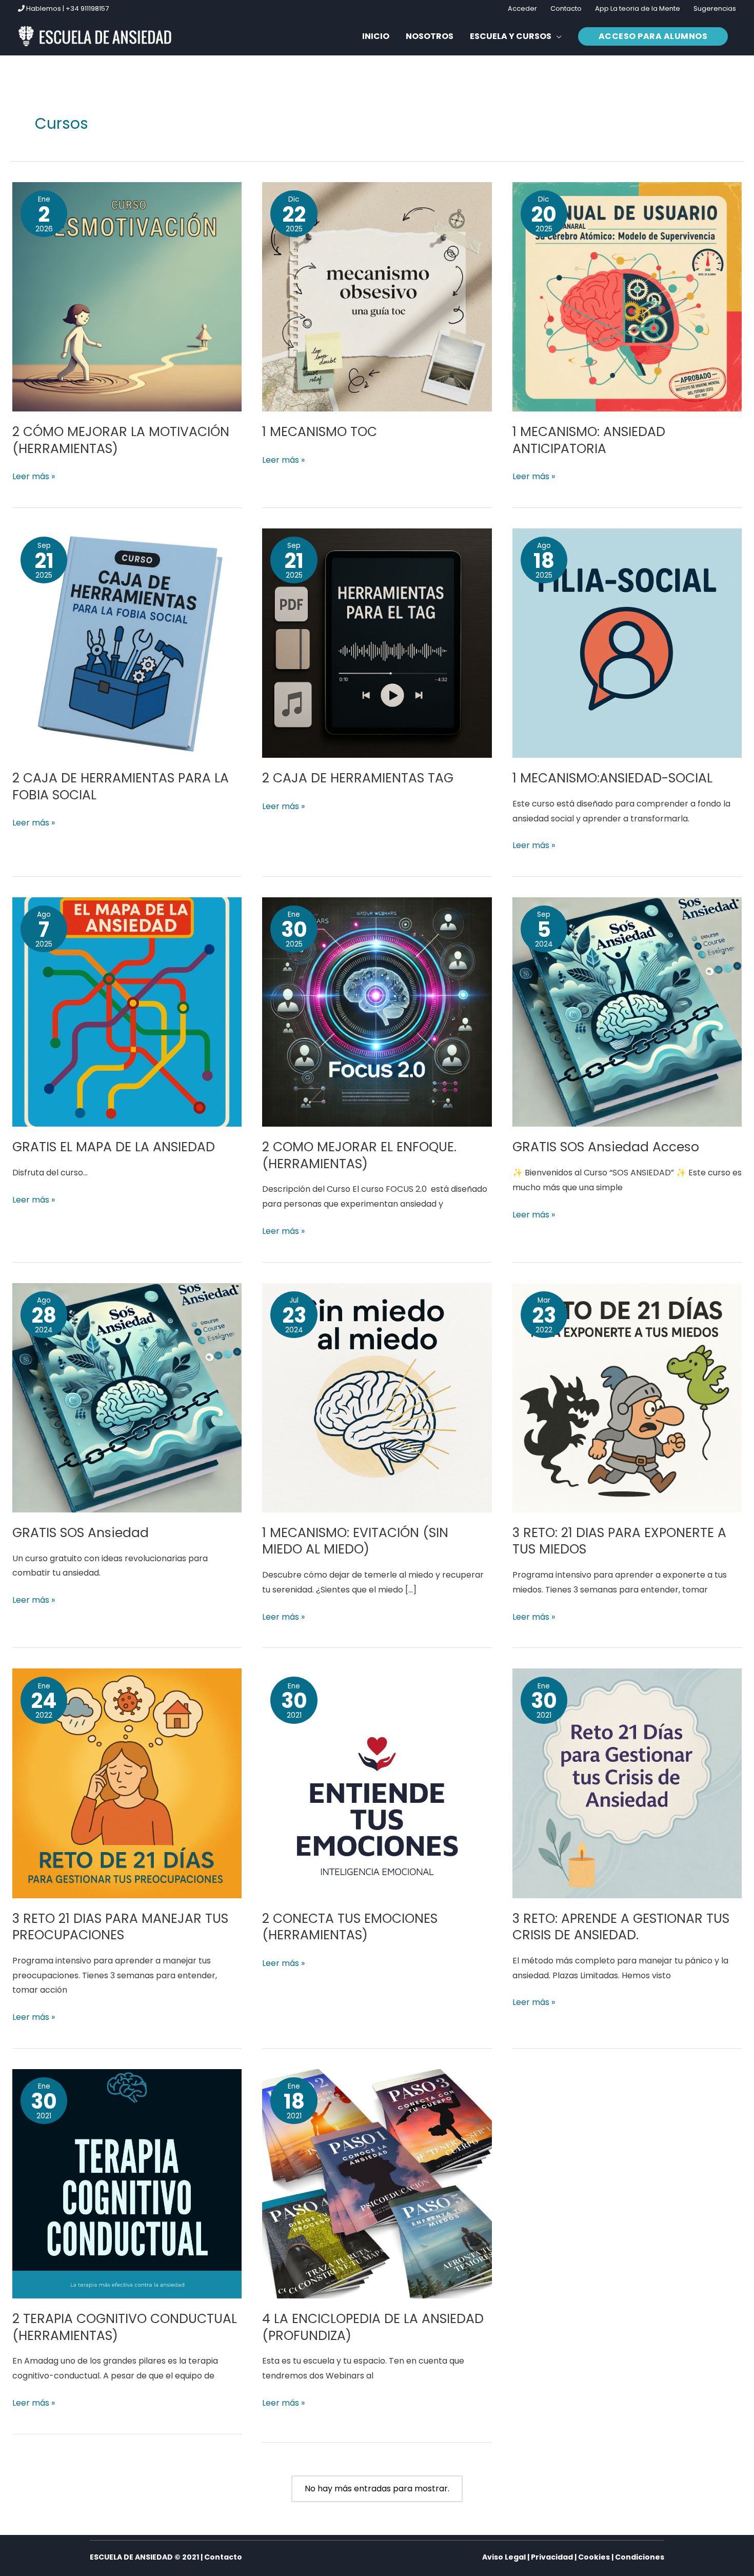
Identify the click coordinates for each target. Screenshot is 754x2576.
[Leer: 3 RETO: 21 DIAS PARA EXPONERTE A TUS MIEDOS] (627, 1397)
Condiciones (640, 2557)
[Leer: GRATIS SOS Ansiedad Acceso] (627, 1011)
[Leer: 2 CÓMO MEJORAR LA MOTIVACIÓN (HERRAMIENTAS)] (127, 296)
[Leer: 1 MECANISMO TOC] (377, 296)
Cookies (594, 2557)
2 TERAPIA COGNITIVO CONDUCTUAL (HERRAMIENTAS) (125, 2327)
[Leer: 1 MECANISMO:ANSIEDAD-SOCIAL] (627, 643)
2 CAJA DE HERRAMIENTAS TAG (358, 778)
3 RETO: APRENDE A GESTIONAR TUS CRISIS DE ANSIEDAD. (621, 1927)
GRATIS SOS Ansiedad (81, 1533)
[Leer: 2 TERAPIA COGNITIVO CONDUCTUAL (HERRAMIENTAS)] (127, 2183)
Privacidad (552, 2557)
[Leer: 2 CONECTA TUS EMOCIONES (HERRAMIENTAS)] (377, 1783)
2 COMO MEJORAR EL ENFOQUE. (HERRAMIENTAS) (359, 1155)
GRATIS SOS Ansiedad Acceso (606, 1147)
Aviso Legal (504, 2557)
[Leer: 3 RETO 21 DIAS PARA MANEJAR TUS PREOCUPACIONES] (127, 1783)
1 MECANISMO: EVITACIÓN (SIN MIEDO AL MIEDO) (355, 1541)
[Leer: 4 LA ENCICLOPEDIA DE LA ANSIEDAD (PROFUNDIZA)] (377, 2183)
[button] (516, 36)
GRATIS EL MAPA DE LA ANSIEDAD (114, 1147)
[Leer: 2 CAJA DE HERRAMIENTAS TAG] (377, 643)
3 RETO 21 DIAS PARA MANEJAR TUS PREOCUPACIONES (120, 1927)
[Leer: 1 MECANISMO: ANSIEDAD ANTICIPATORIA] (627, 296)
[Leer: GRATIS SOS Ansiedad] (127, 1397)
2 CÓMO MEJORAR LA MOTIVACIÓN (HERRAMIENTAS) (121, 440)
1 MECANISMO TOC (320, 432)
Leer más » (34, 476)
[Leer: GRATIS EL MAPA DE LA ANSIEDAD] (127, 1011)
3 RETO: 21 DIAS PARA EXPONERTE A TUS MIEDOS (619, 1541)
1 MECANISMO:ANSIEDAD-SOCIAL (612, 778)
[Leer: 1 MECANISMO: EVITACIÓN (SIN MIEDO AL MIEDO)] (377, 1397)
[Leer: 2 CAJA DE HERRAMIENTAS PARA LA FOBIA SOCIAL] (127, 643)
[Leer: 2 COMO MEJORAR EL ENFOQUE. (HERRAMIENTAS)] (377, 1011)
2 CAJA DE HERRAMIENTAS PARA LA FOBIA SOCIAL (121, 786)
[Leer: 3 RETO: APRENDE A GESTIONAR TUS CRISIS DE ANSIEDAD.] (627, 1783)
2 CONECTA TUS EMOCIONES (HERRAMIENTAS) (350, 1927)
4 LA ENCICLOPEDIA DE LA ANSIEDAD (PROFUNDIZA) (373, 2327)
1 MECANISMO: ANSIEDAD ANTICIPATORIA (589, 440)
